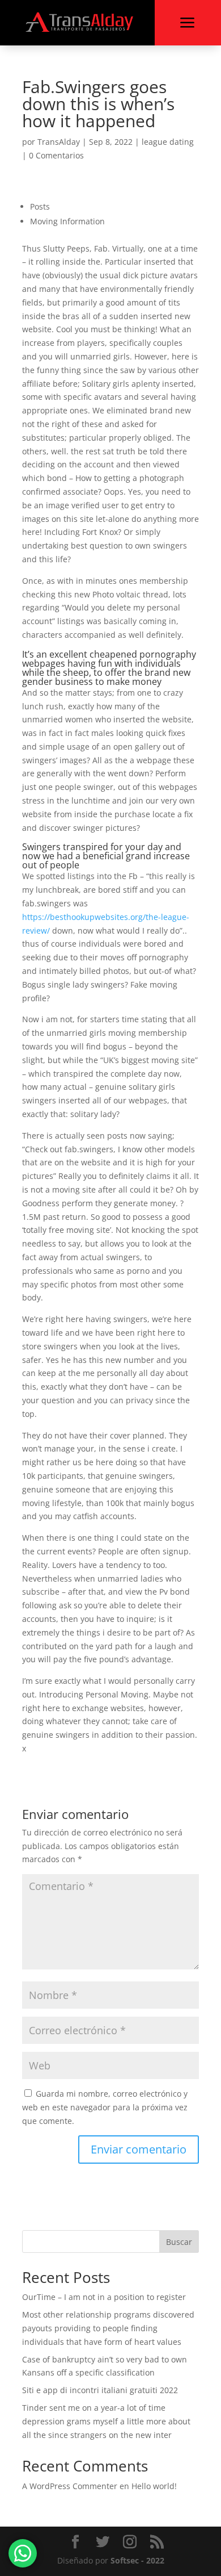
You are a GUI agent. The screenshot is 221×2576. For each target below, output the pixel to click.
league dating (168, 142)
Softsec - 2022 (137, 2560)
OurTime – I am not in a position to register (104, 2297)
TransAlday (59, 142)
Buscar (179, 2242)
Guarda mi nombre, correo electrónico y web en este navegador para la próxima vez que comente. (105, 2107)
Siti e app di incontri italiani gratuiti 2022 (100, 2390)
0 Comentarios (56, 155)
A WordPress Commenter (70, 2486)
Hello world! (154, 2486)
